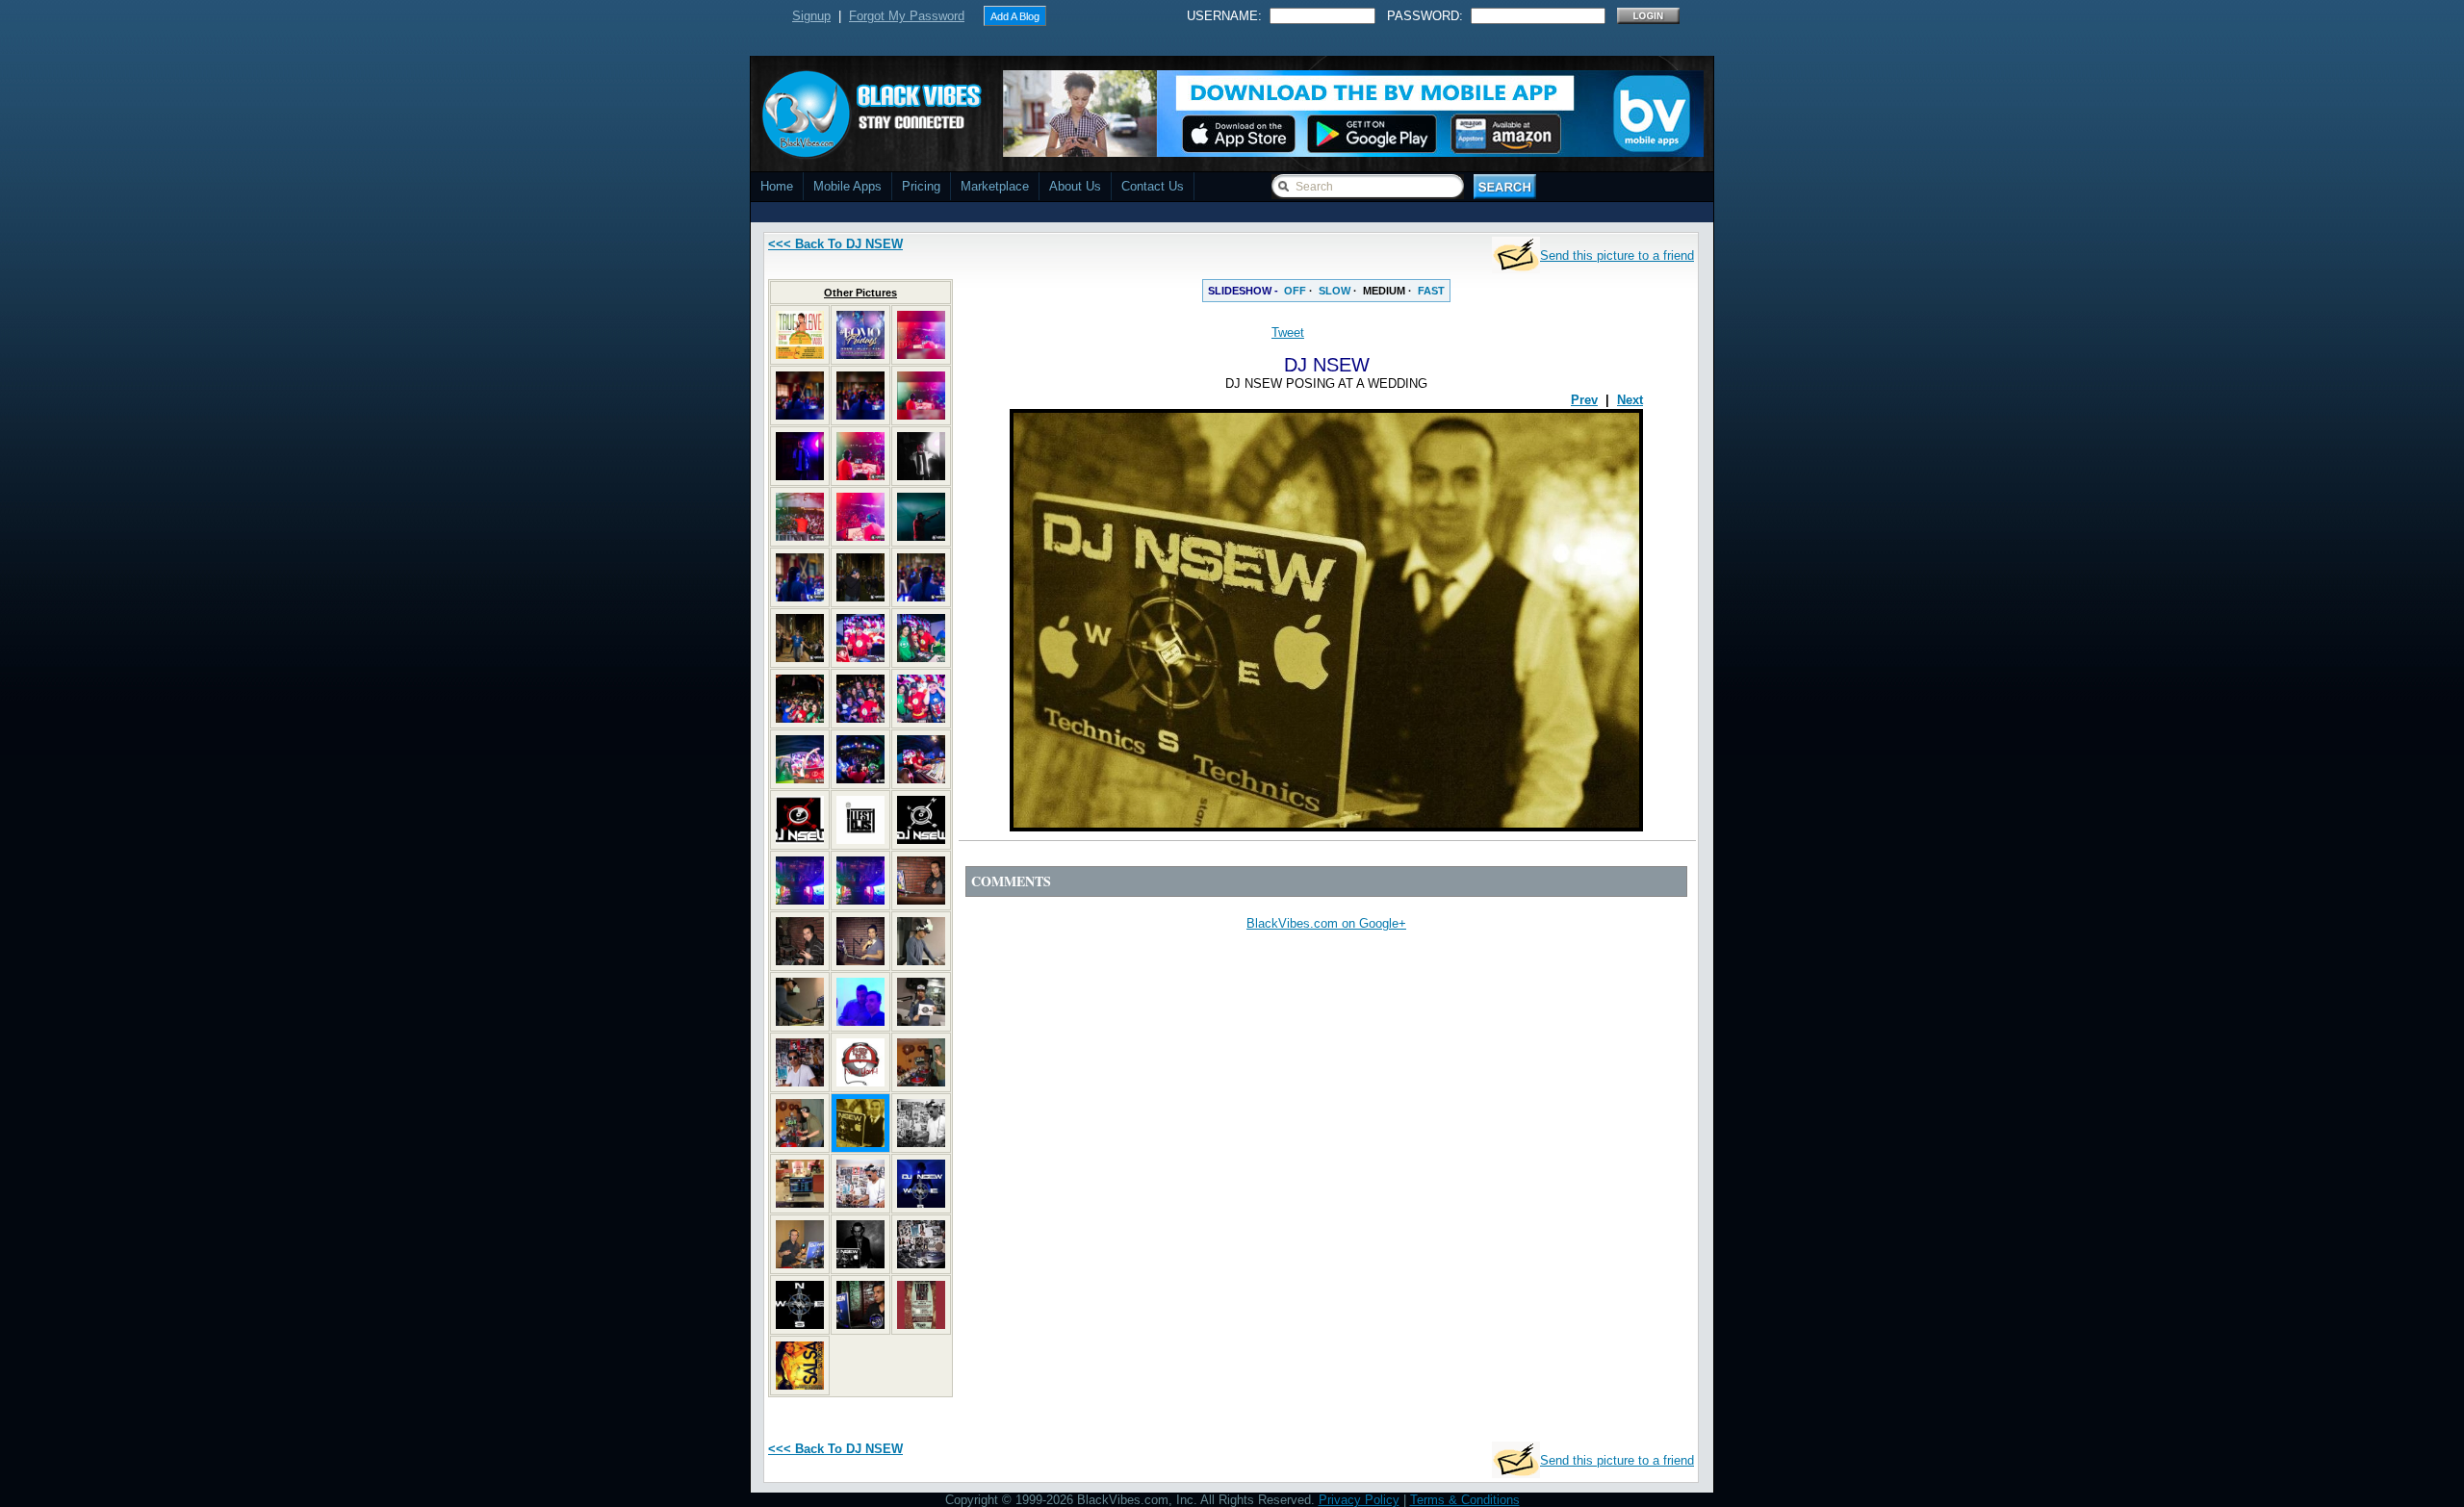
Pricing (921, 186)
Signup (811, 16)
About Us (1075, 186)
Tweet (1288, 332)
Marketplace (995, 186)
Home (777, 186)
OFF (1295, 291)
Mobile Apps (847, 186)
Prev (1584, 400)
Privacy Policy (1359, 1500)
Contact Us (1153, 186)
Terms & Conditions (1465, 1500)
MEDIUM (1384, 291)
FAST (1431, 291)
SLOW (1335, 291)
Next (1630, 400)
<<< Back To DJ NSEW (835, 244)
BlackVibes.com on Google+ (1326, 923)
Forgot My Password (907, 16)
